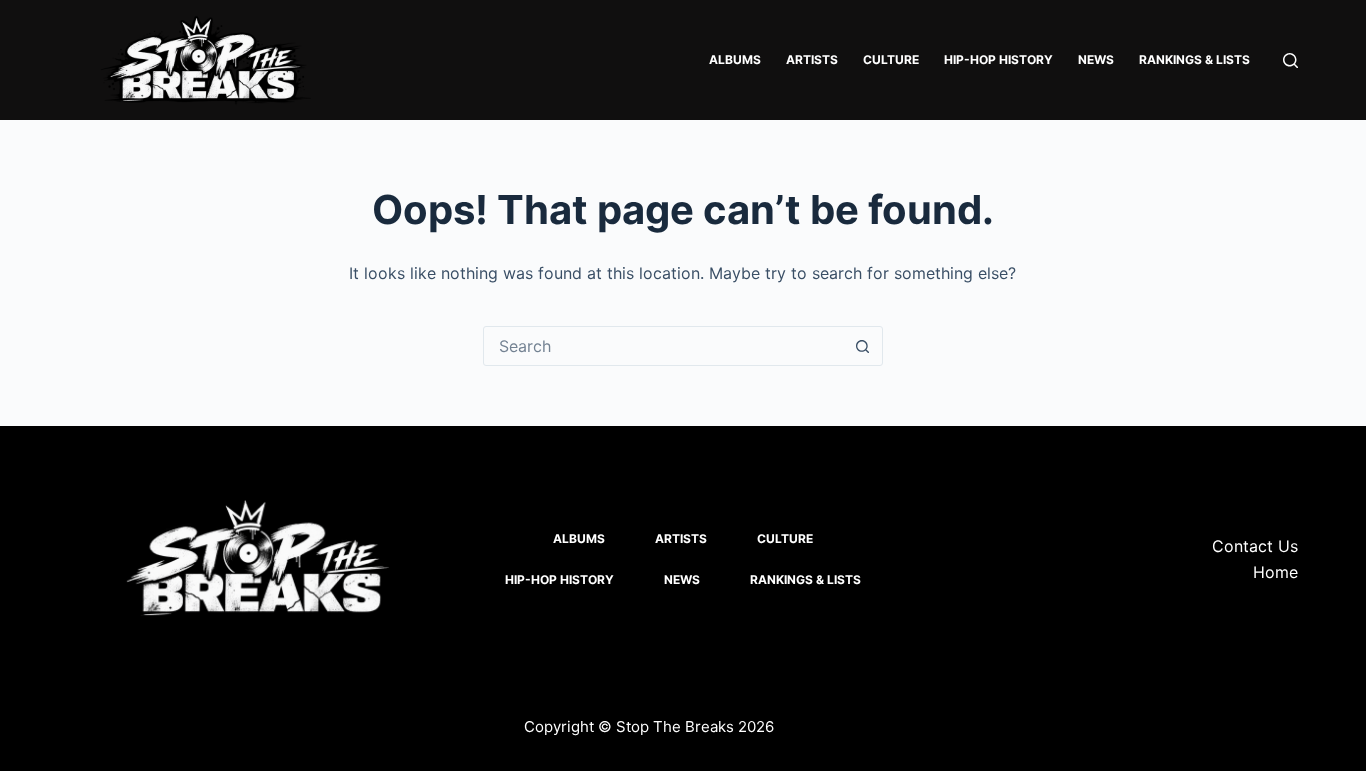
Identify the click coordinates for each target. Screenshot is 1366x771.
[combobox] (664, 346)
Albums (735, 59)
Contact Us (1255, 546)
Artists (812, 59)
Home (1275, 572)
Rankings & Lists (1194, 59)
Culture (891, 59)
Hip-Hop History (998, 59)
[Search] (1290, 60)
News (1096, 59)
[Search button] (863, 346)
